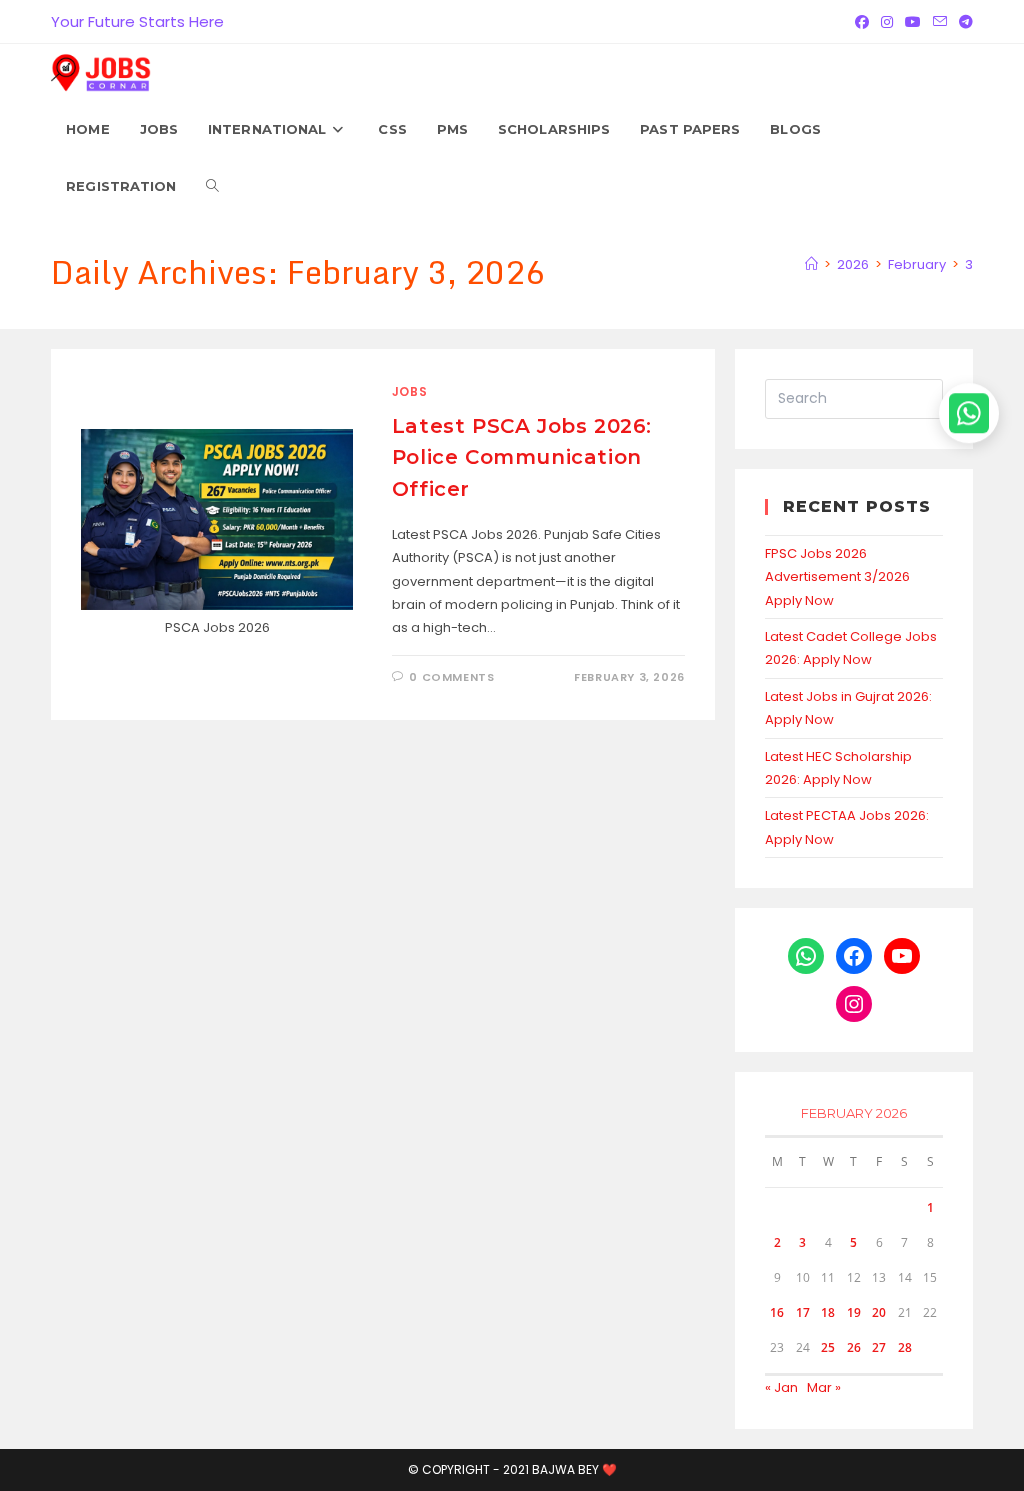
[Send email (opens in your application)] (940, 22)
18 (828, 1312)
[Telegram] (963, 22)
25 (828, 1347)
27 (879, 1347)
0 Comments (451, 677)
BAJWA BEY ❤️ (574, 1469)
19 (854, 1312)
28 (905, 1347)
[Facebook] (862, 22)
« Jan (781, 1387)
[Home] (811, 264)
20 (879, 1312)
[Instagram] (887, 22)
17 (803, 1312)
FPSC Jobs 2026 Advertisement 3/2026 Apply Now (837, 577)
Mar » (824, 1387)
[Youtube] (913, 22)
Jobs (409, 391)
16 (777, 1312)
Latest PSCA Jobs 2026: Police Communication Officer (522, 457)
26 (854, 1347)
